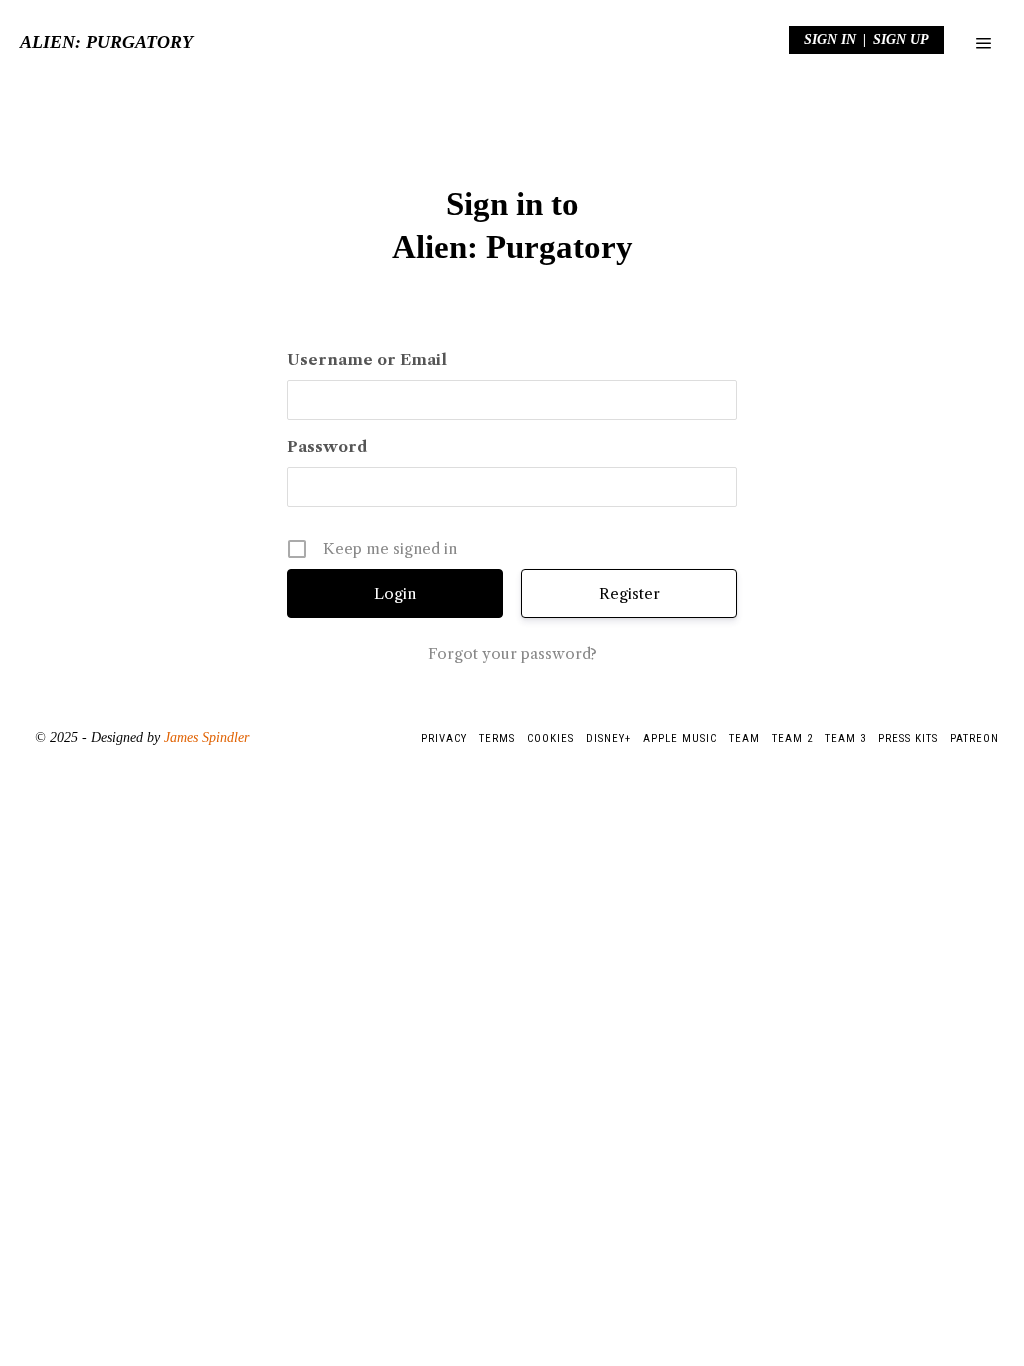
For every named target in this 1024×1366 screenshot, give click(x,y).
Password (327, 446)
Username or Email (367, 359)
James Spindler (206, 737)
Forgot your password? (512, 653)
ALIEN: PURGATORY (106, 42)
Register (629, 593)
